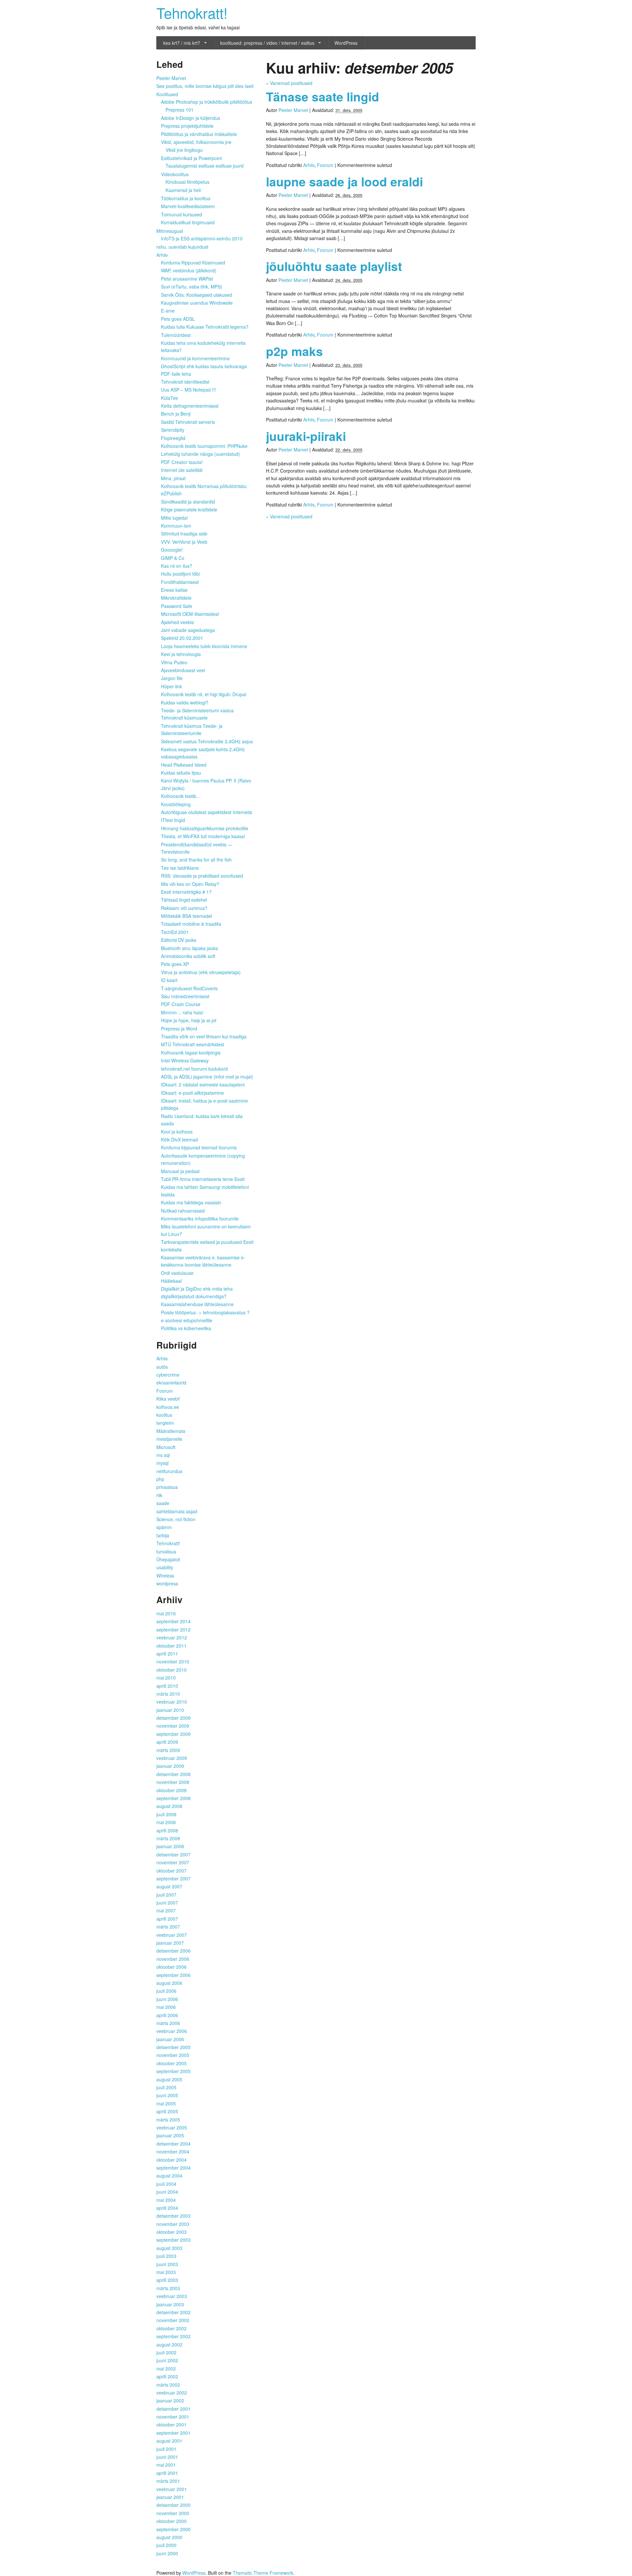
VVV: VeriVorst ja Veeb (184, 542)
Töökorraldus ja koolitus (186, 198)
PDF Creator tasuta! (182, 462)
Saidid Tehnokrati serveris (188, 422)
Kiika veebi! (168, 1399)
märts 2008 (168, 1838)
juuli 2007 (166, 1895)
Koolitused (167, 94)
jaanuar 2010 (170, 1710)
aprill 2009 (167, 1742)
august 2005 (169, 2079)
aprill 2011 (167, 1654)
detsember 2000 (173, 2505)
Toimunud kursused (182, 214)
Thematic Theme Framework (263, 2573)
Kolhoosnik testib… (181, 796)
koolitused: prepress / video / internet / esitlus (267, 43)
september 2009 (173, 1734)
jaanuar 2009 (170, 1766)
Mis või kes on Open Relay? (190, 884)
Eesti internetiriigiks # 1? (186, 892)
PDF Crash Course (181, 1004)
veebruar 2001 (172, 2489)
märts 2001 (168, 2481)
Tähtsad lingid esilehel (184, 900)
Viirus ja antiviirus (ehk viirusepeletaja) (201, 972)
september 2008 (173, 1798)
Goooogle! (172, 550)
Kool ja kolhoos (177, 1132)
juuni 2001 (167, 2457)
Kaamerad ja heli (183, 190)
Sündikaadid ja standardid (188, 502)
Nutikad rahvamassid (183, 1211)
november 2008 (173, 1782)
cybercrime (168, 1375)
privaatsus (167, 1487)
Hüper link (171, 686)
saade (163, 1503)
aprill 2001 (167, 2473)
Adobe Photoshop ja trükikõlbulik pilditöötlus (207, 102)
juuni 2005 (167, 2095)
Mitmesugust (170, 231)
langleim (165, 1423)
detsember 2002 (173, 2312)
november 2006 (173, 1959)
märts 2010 (168, 1694)
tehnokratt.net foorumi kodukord (194, 1069)
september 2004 (173, 2168)
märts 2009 (168, 1750)
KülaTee (170, 398)
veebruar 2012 (172, 1637)
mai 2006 (166, 2007)
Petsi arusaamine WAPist (187, 279)
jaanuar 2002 (170, 2400)
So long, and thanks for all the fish (196, 860)
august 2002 (169, 2344)
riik (159, 1495)
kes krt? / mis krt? (182, 43)
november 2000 (173, 2513)
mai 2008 (166, 1822)
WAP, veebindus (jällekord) (189, 270)
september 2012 (173, 1630)
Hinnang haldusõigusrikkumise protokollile (205, 828)
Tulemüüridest (176, 335)
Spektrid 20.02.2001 (182, 638)
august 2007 (169, 1886)
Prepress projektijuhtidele (187, 126)
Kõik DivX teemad (179, 1139)
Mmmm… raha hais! (182, 1012)
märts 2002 (168, 2385)
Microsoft (166, 1447)
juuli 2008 (166, 1814)
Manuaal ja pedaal (180, 1171)
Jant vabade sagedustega (188, 630)
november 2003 (173, 2224)
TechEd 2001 (175, 932)
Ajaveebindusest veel (183, 670)
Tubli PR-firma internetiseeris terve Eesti (203, 1179)
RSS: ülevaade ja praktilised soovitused (202, 876)
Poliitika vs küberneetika (186, 1328)
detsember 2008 (173, 1774)
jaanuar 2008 (170, 1846)
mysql (162, 1463)
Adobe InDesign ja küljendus (191, 118)
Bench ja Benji (176, 414)
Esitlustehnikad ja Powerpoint (191, 158)
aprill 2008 (167, 1830)
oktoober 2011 (171, 1646)
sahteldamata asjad (177, 1511)
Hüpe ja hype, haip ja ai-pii (189, 1020)
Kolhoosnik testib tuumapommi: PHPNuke (204, 446)
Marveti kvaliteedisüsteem (188, 206)
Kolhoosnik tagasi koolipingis (191, 1053)
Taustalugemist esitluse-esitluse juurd (205, 166)
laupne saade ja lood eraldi (344, 181)
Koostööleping (176, 804)
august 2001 (169, 2441)
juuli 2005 (166, 2087)
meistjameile (169, 1439)
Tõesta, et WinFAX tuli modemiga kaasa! (203, 836)
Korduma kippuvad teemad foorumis (199, 1147)
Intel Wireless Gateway (185, 1060)
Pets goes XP (175, 964)
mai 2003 (166, 2272)
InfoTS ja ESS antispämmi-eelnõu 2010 (202, 238)
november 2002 (173, 2320)
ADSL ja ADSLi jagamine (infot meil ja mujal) (207, 1077)
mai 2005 (166, 2103)
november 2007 (173, 1862)
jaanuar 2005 (170, 2135)
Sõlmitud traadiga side (184, 534)
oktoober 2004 (171, 2160)
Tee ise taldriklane (180, 868)
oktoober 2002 (171, 2328)
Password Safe (177, 606)
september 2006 (173, 1975)
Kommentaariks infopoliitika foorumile (200, 1219)
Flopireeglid (173, 438)
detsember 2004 (173, 2144)
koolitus (164, 1415)
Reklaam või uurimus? (184, 908)
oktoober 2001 (171, 2425)
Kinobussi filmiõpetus (187, 182)
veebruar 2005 (172, 2127)
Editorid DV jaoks (179, 940)
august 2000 (169, 2537)
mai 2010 (166, 1678)
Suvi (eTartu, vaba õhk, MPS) (192, 287)
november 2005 (173, 2055)
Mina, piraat (173, 478)
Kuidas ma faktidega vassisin (191, 1202)
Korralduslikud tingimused (188, 222)
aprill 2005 (167, 2111)
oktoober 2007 (171, 1871)
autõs (162, 1367)
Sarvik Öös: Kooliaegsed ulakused (197, 295)
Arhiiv (309, 165)
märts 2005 (168, 2120)
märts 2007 (168, 1927)
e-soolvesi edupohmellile (187, 1320)
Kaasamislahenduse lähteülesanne (197, 1304)
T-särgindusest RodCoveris (189, 988)
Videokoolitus (175, 174)
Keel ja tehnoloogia (181, 654)
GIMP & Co (173, 558)
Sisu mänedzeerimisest (185, 996)
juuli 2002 (166, 2352)
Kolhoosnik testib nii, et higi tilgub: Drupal (204, 694)
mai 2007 (166, 1910)
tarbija (163, 1535)
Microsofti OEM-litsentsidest (190, 614)
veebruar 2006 (172, 2031)
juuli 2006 (166, 1991)
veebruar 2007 (172, 1935)
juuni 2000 (167, 2553)
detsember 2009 (173, 1718)
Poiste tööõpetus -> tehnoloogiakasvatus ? (205, 1312)
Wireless (165, 1576)
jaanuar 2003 (170, 2304)
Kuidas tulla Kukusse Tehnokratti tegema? (205, 327)
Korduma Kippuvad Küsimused (193, 262)
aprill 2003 (167, 2280)
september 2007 (173, 1878)
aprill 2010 (167, 1686)
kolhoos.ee (168, 1407)
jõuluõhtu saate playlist (334, 266)
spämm (164, 1527)
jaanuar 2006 (170, 2039)
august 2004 (169, 2176)
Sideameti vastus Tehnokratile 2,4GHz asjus (207, 741)
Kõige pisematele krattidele (189, 509)
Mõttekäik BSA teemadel (186, 916)
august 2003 (169, 2248)
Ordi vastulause (177, 1273)
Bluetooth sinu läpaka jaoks (189, 948)
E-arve (168, 311)
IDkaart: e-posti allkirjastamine (192, 1093)
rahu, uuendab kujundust (182, 247)
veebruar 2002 (172, 2393)
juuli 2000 (166, 2545)
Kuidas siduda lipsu (181, 773)
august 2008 (169, 1806)
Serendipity (173, 430)
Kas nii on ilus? (177, 566)
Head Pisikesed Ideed (184, 765)
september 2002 (173, 2336)
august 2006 (169, 1983)
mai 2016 (166, 1613)
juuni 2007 (167, 1903)
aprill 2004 (167, 2208)
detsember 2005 (173, 2047)
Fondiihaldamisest (180, 582)
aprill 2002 (167, 2376)
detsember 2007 (173, 1854)
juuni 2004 (167, 2192)
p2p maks (294, 351)
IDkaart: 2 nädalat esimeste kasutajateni (203, 1084)
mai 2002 (166, 2369)
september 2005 (173, 2071)
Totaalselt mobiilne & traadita (191, 924)
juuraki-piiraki (306, 436)
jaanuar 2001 (170, 2497)
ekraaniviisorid (171, 1383)
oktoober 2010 (171, 1670)
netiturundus (169, 1471)
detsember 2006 (173, 1951)
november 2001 (173, 2417)
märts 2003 (168, 2288)
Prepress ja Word (179, 1028)
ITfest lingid (173, 820)
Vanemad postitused (289, 83)
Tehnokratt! (192, 12)
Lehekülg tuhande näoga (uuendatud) (200, 454)
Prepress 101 (180, 110)
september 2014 (173, 1621)
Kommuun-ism (176, 526)
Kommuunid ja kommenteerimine (195, 358)
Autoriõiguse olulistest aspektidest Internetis (207, 812)
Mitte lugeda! (174, 518)
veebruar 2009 (172, 1758)
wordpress (167, 1583)
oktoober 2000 (171, 2521)
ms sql (163, 1455)
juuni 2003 (167, 2264)
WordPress (346, 43)
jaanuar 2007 (170, 1943)
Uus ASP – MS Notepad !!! (188, 390)
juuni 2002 (167, 2360)
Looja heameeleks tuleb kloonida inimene (204, 646)
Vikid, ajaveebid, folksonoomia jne (196, 142)
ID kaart (169, 980)
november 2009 (173, 1726)
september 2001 (173, 2433)
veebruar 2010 (172, 1702)
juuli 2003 (166, 2256)
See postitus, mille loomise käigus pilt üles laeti (205, 86)
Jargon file (172, 678)
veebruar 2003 (172, 2296)
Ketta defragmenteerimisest (190, 406)
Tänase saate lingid (323, 96)
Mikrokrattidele (176, 598)
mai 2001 (166, 2465)
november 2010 (173, 1661)
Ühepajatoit (168, 1559)
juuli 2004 (166, 2184)
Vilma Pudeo (174, 662)
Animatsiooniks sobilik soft (188, 956)
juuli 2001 (166, 2449)
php (160, 1479)
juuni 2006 (167, 1999)
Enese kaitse (174, 590)
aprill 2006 (167, 2015)
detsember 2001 (173, 2409)
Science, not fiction (176, 1519)
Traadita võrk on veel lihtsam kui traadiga (204, 1036)
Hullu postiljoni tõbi (180, 574)
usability (165, 1567)
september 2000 (173, 2529)
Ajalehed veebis (177, 622)
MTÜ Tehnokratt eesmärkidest (193, 1044)
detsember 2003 (173, 2216)
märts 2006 (168, 2023)
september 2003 (173, 2240)
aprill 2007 (167, 1919)
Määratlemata (171, 1431)
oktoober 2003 (171, 2232)
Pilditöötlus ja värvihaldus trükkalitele (199, 134)
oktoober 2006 (171, 1967)
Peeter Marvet (293, 110)
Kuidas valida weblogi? (185, 702)
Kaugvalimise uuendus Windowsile (197, 303)
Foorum (325, 165)
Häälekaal (171, 1281)
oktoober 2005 (171, 2063)
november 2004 (173, 2151)
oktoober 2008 (171, 1790)
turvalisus (166, 1551)
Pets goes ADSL (178, 319)
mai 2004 (166, 2200)
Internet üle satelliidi (182, 470)
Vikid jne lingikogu (184, 150)
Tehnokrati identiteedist (185, 382)
